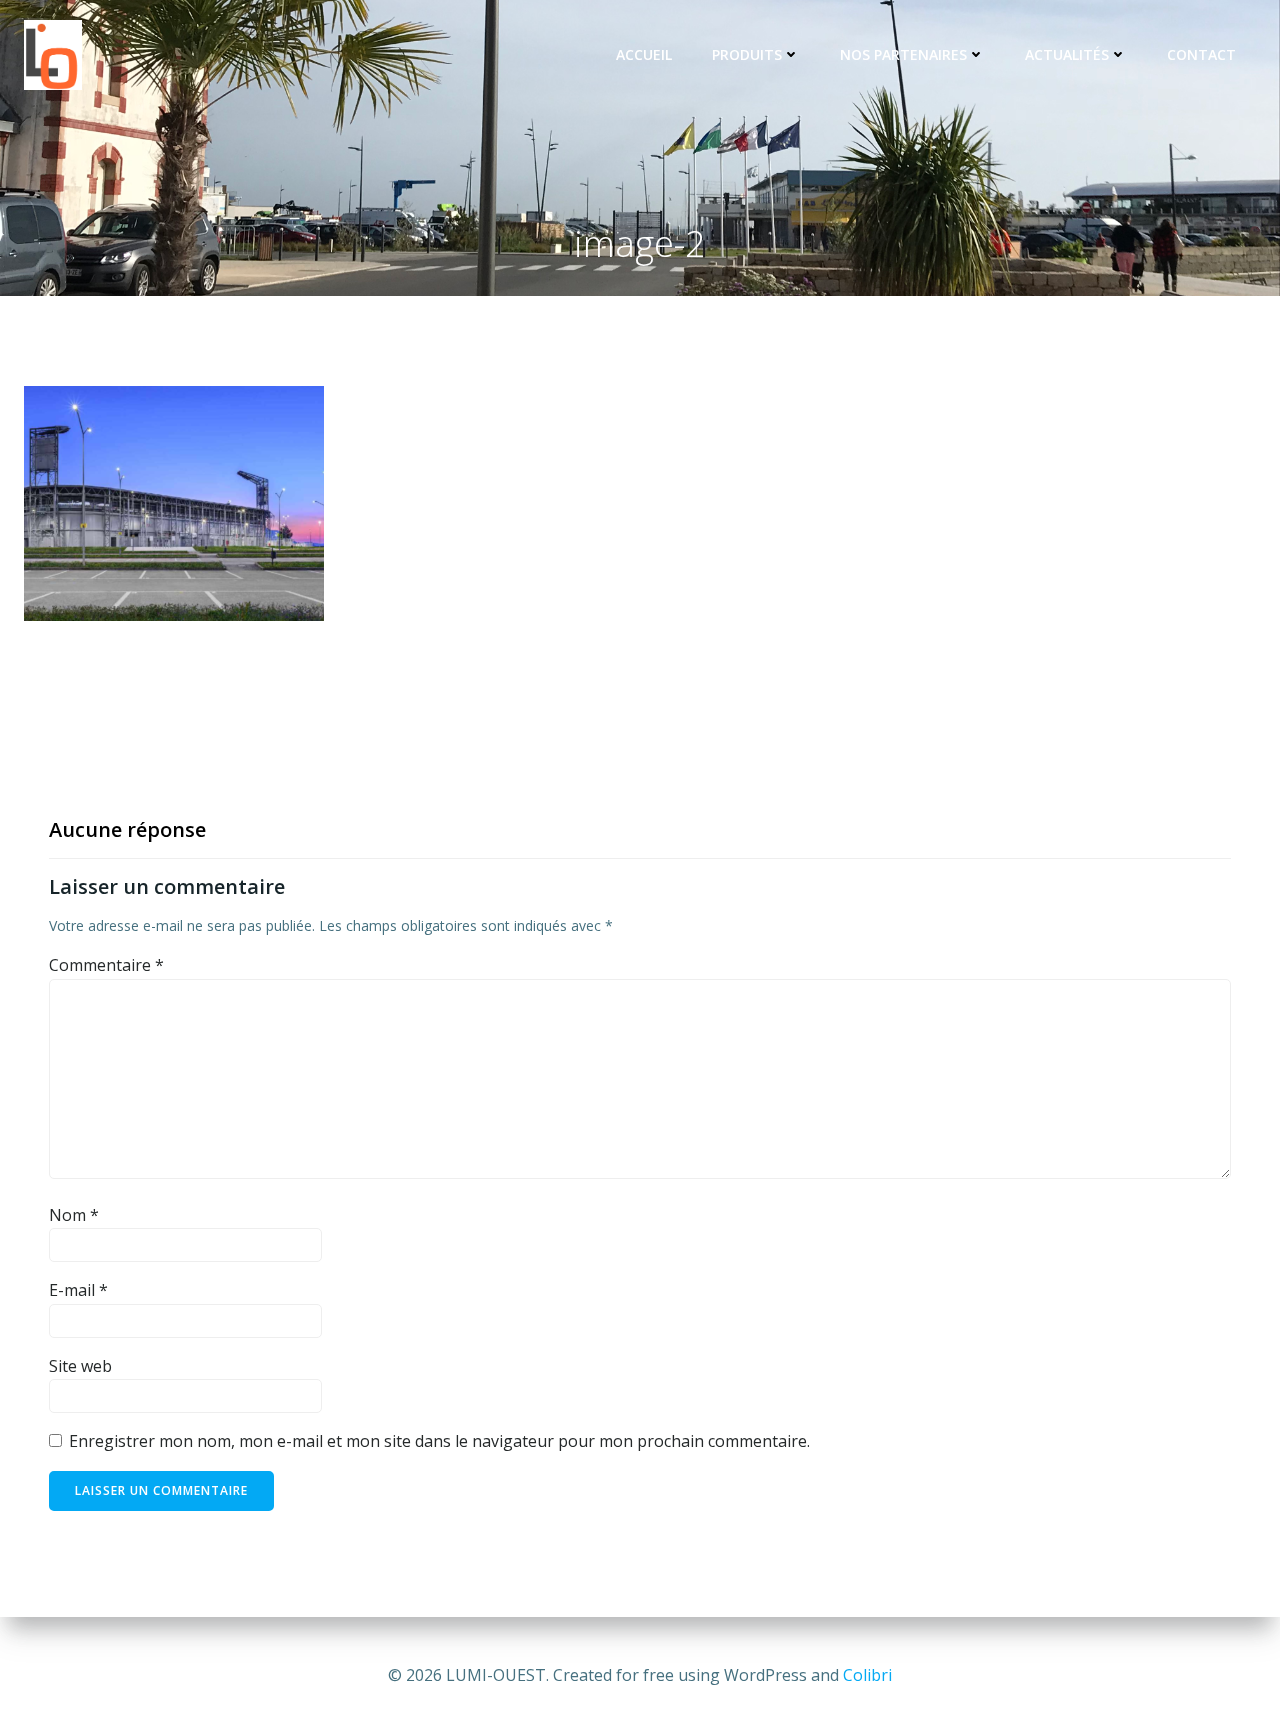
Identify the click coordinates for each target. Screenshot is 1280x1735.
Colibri (867, 1675)
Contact (1201, 54)
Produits (747, 54)
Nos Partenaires (903, 54)
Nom (74, 1215)
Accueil (644, 54)
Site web (80, 1366)
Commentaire (106, 965)
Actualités (1067, 54)
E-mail (78, 1290)
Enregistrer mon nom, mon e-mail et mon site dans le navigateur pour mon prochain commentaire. (439, 1441)
